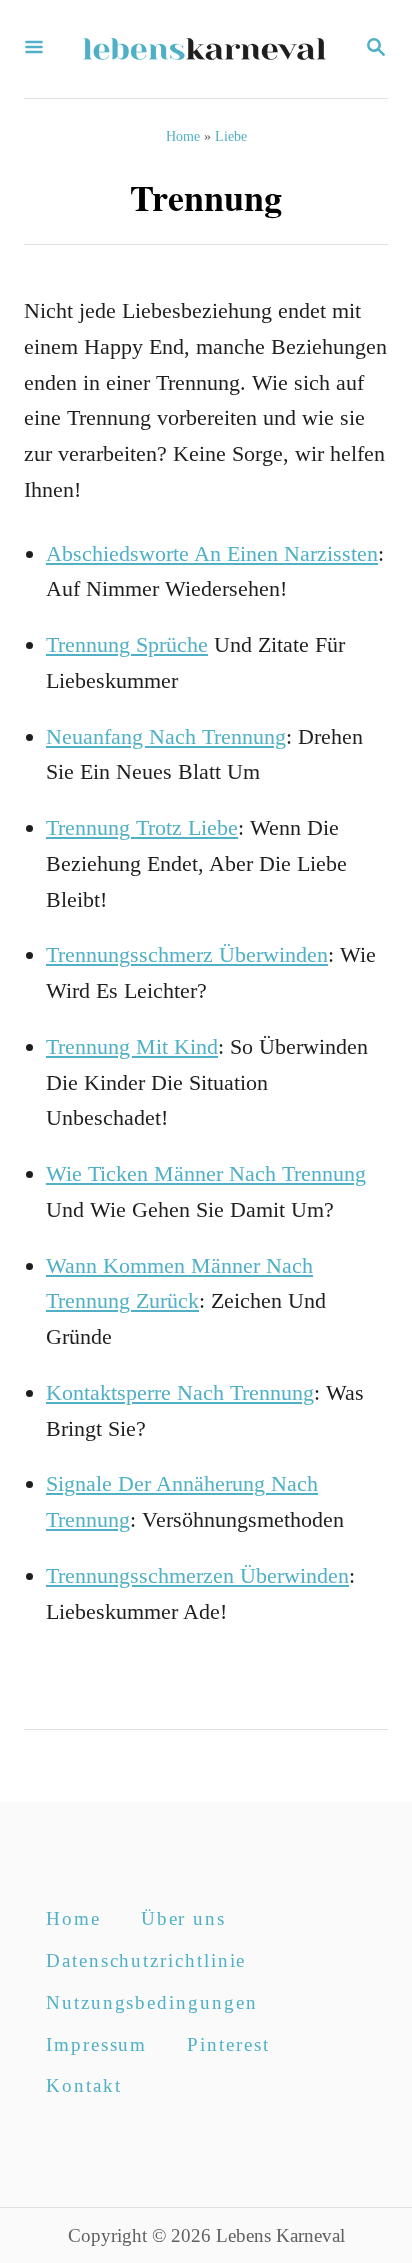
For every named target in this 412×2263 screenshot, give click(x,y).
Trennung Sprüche (127, 644)
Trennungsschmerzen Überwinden (197, 1575)
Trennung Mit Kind (132, 1046)
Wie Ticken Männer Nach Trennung (206, 1173)
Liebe (231, 136)
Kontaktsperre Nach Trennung (180, 1392)
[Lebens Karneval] (204, 49)
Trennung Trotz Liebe (142, 827)
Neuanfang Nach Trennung (166, 736)
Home (183, 136)
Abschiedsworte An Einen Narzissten (212, 553)
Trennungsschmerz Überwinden (187, 954)
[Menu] (34, 49)
